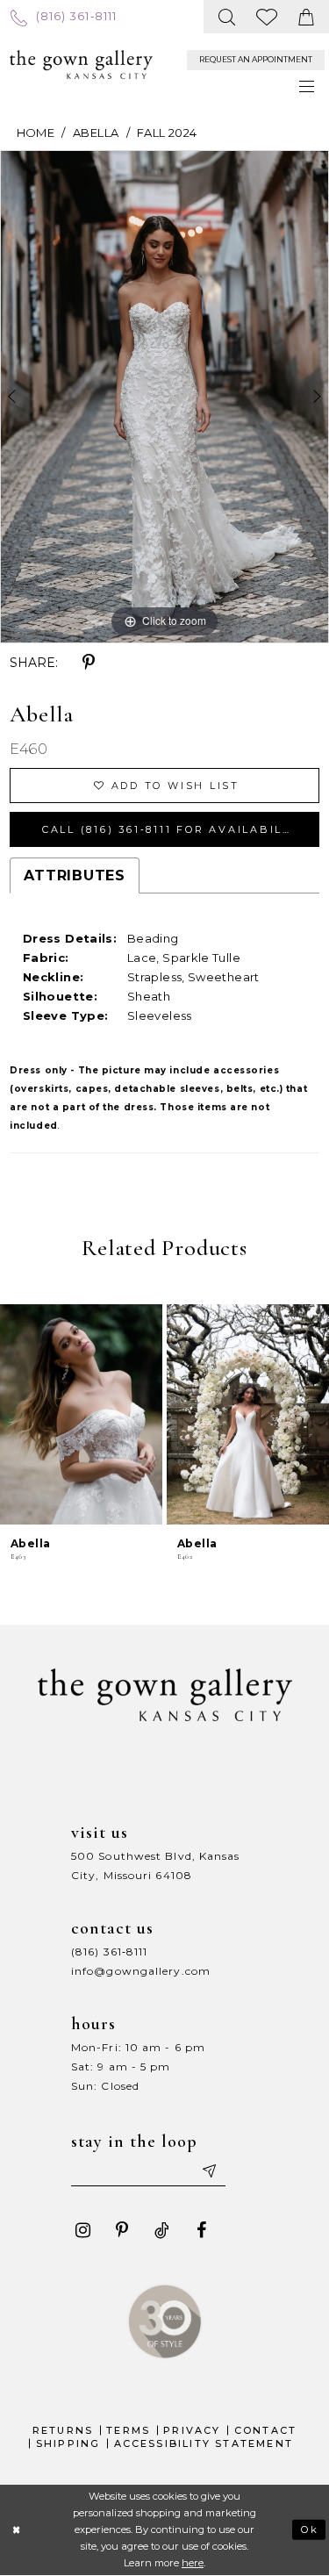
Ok (310, 2529)
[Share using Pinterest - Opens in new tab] (89, 663)
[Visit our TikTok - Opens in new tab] (161, 2230)
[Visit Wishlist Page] (268, 17)
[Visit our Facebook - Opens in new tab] (201, 2230)
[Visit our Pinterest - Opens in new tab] (122, 2230)
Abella (96, 133)
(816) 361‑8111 (109, 1952)
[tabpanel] (164, 397)
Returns (63, 2430)
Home (36, 133)
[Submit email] (208, 2171)
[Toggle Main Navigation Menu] (308, 86)
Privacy (192, 2430)
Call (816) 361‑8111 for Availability (174, 829)
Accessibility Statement (204, 2443)
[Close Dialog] (16, 2530)
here (193, 2563)
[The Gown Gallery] (81, 65)
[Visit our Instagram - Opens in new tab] (82, 2230)
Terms (128, 2430)
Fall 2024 (167, 133)
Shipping (68, 2443)
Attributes (75, 875)
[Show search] (228, 17)
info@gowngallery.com (141, 1971)
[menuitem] (63, 16)
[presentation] (81, 1414)
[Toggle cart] (307, 17)
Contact (265, 2430)
